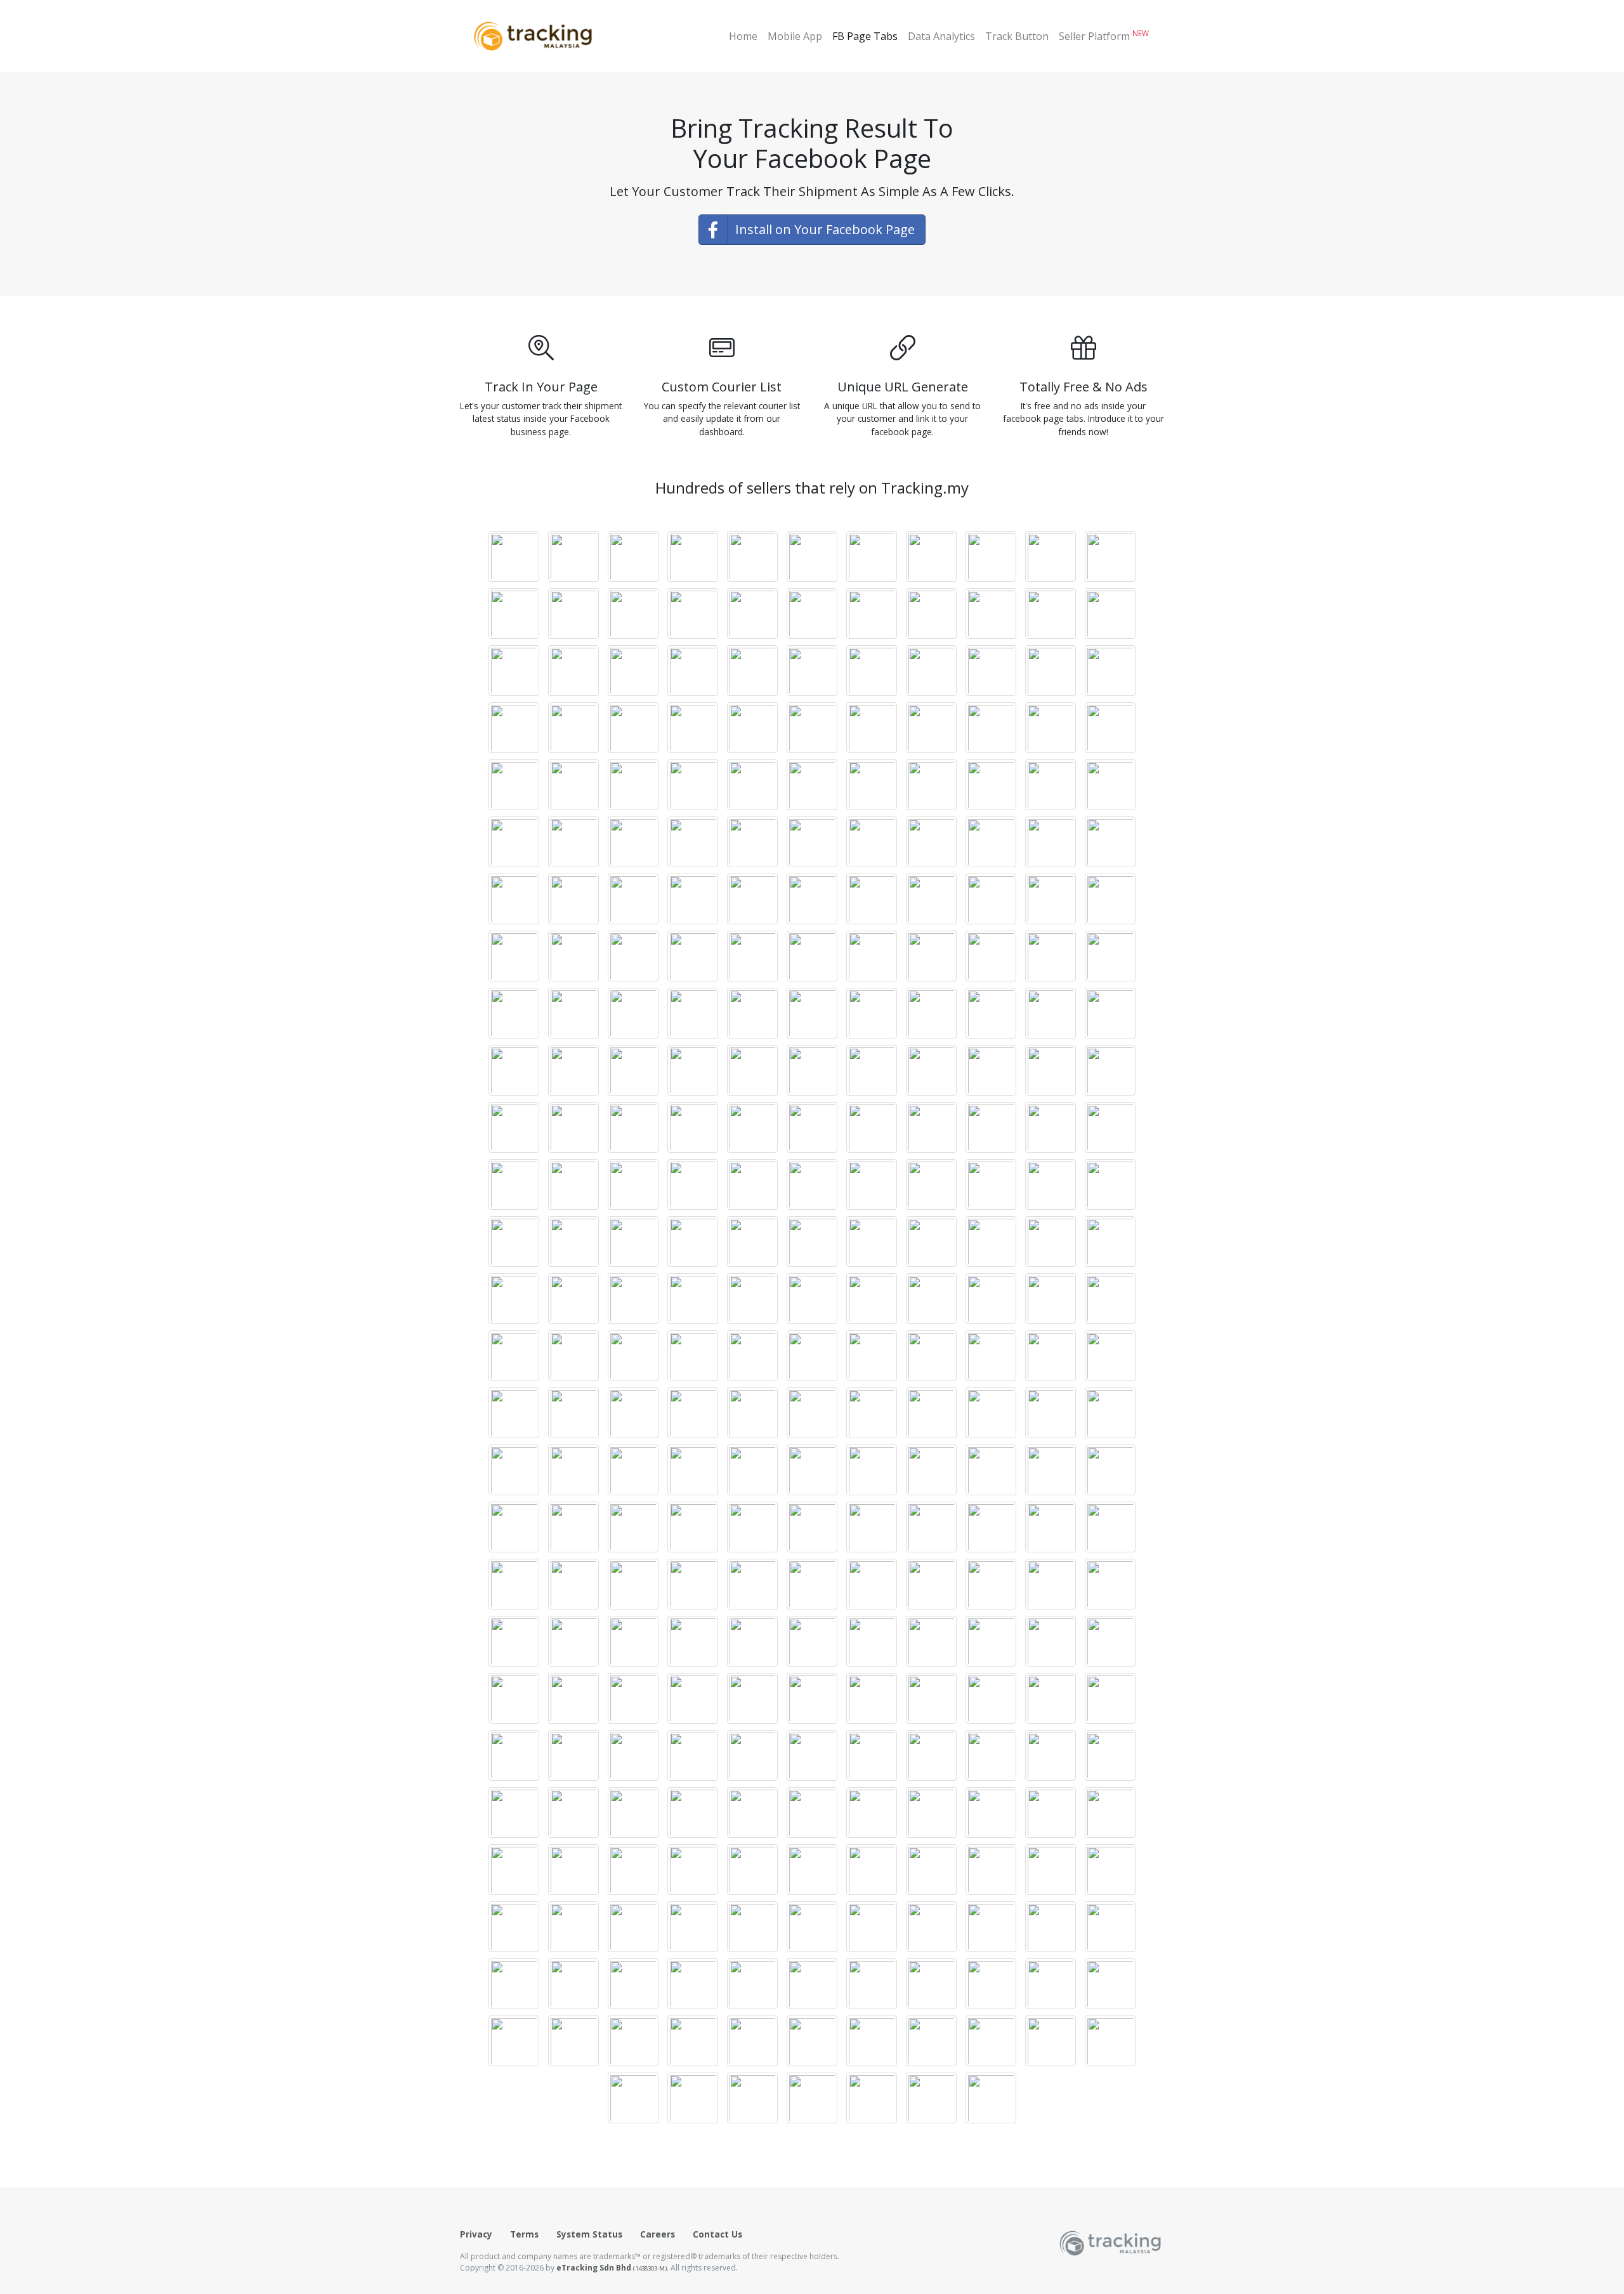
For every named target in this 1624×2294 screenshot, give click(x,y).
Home (743, 36)
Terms (524, 2234)
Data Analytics (941, 36)
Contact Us (717, 2234)
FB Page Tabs (865, 36)
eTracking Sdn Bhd (612, 2268)
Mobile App (795, 36)
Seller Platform (1104, 36)
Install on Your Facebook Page (825, 229)
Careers (658, 2234)
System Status (589, 2234)
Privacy (476, 2234)
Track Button (1017, 36)
